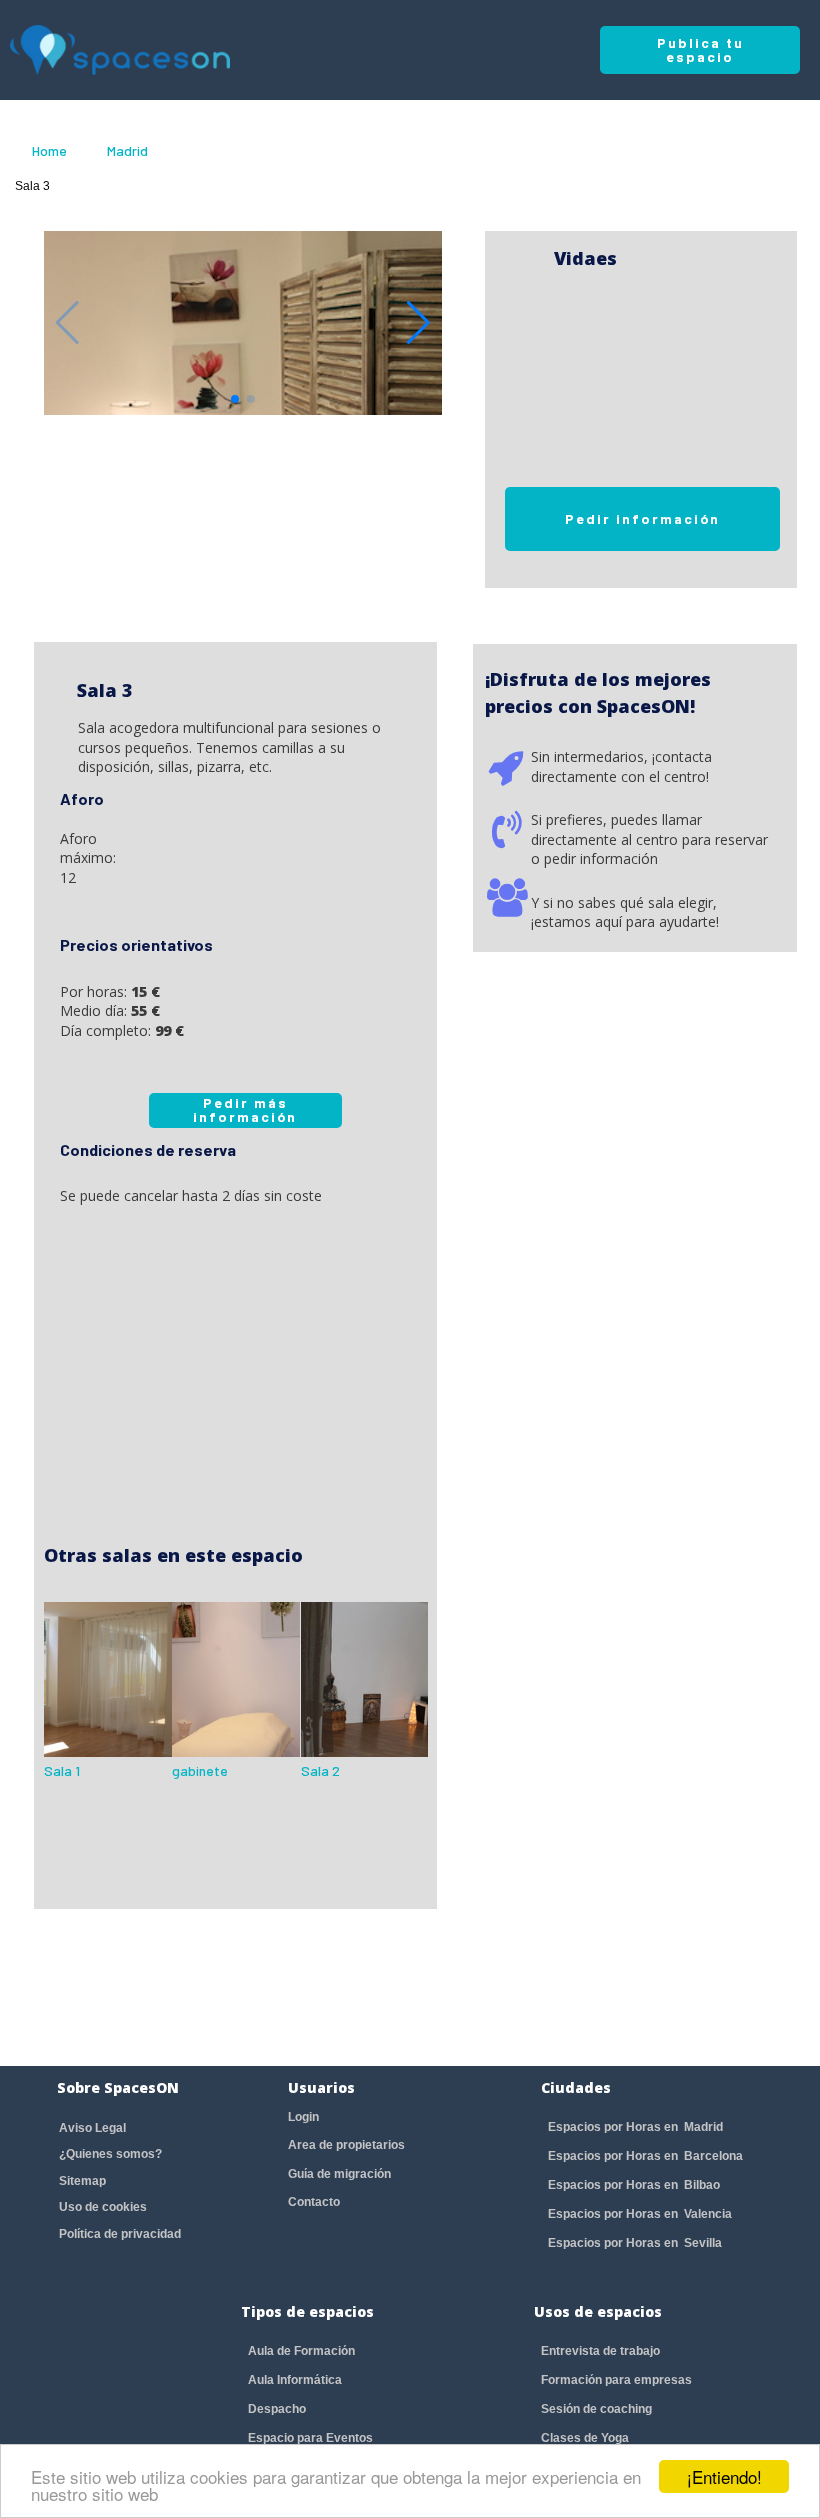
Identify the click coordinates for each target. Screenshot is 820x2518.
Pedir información (642, 518)
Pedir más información (245, 1109)
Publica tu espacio (700, 49)
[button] (418, 323)
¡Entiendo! (724, 2476)
